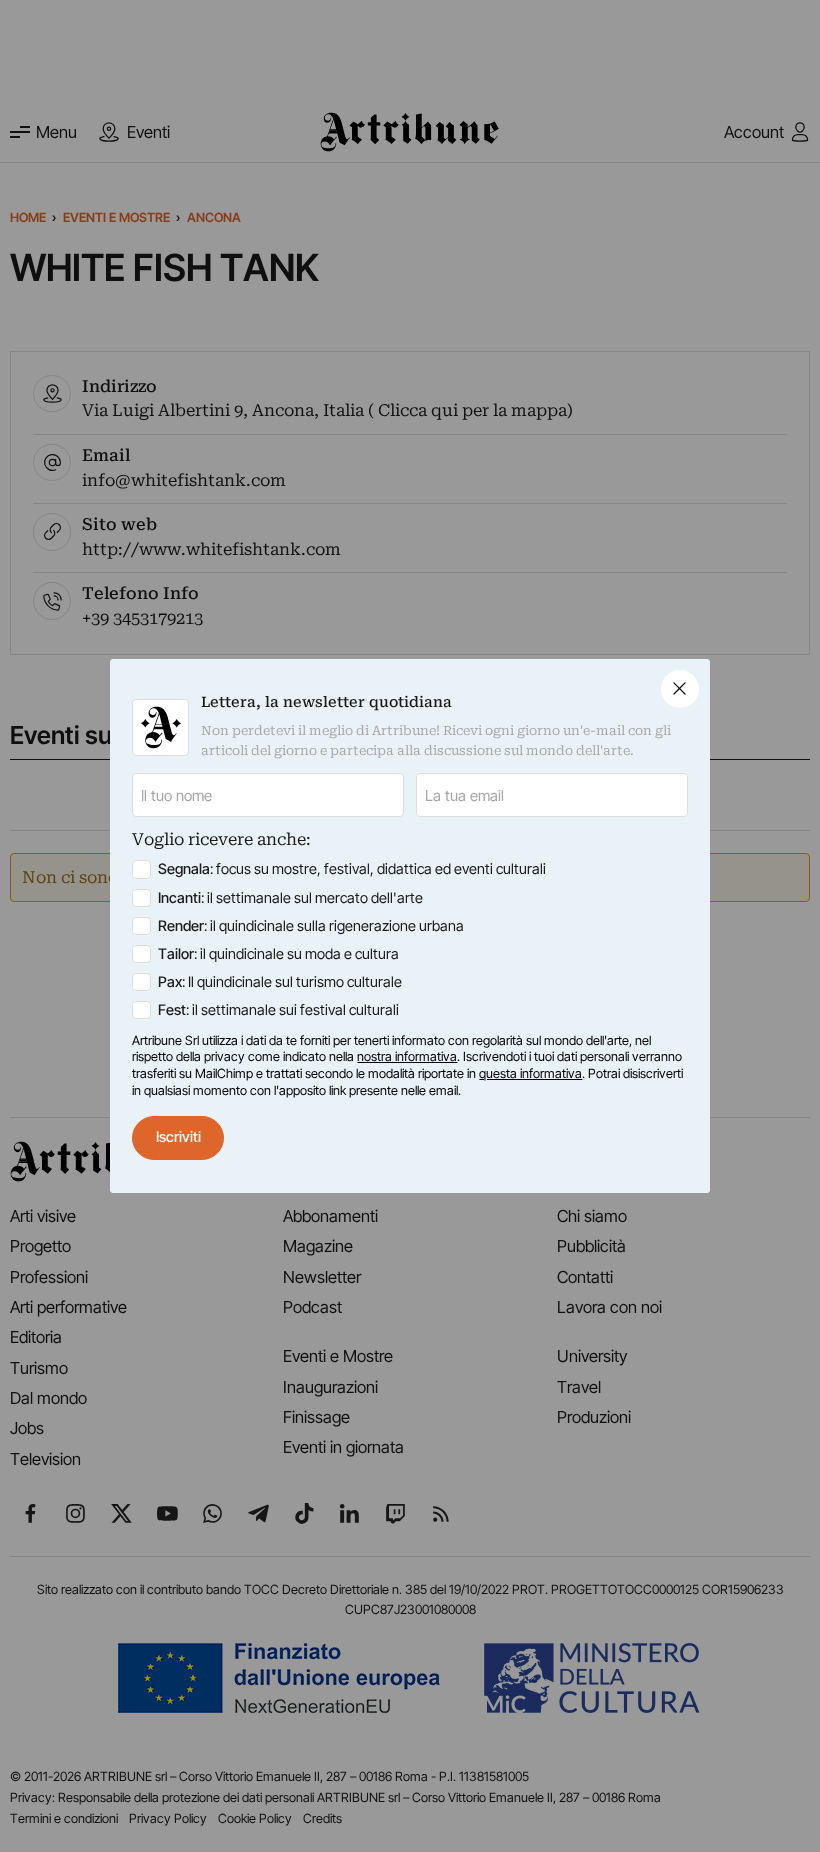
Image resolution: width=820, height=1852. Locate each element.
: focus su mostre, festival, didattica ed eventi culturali (352, 869)
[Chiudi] (680, 689)
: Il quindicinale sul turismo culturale (280, 982)
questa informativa (530, 1073)
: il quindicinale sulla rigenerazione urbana (311, 926)
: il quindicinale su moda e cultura (278, 954)
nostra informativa (407, 1056)
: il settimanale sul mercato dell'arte (290, 898)
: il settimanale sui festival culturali (278, 1010)
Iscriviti (178, 1137)
